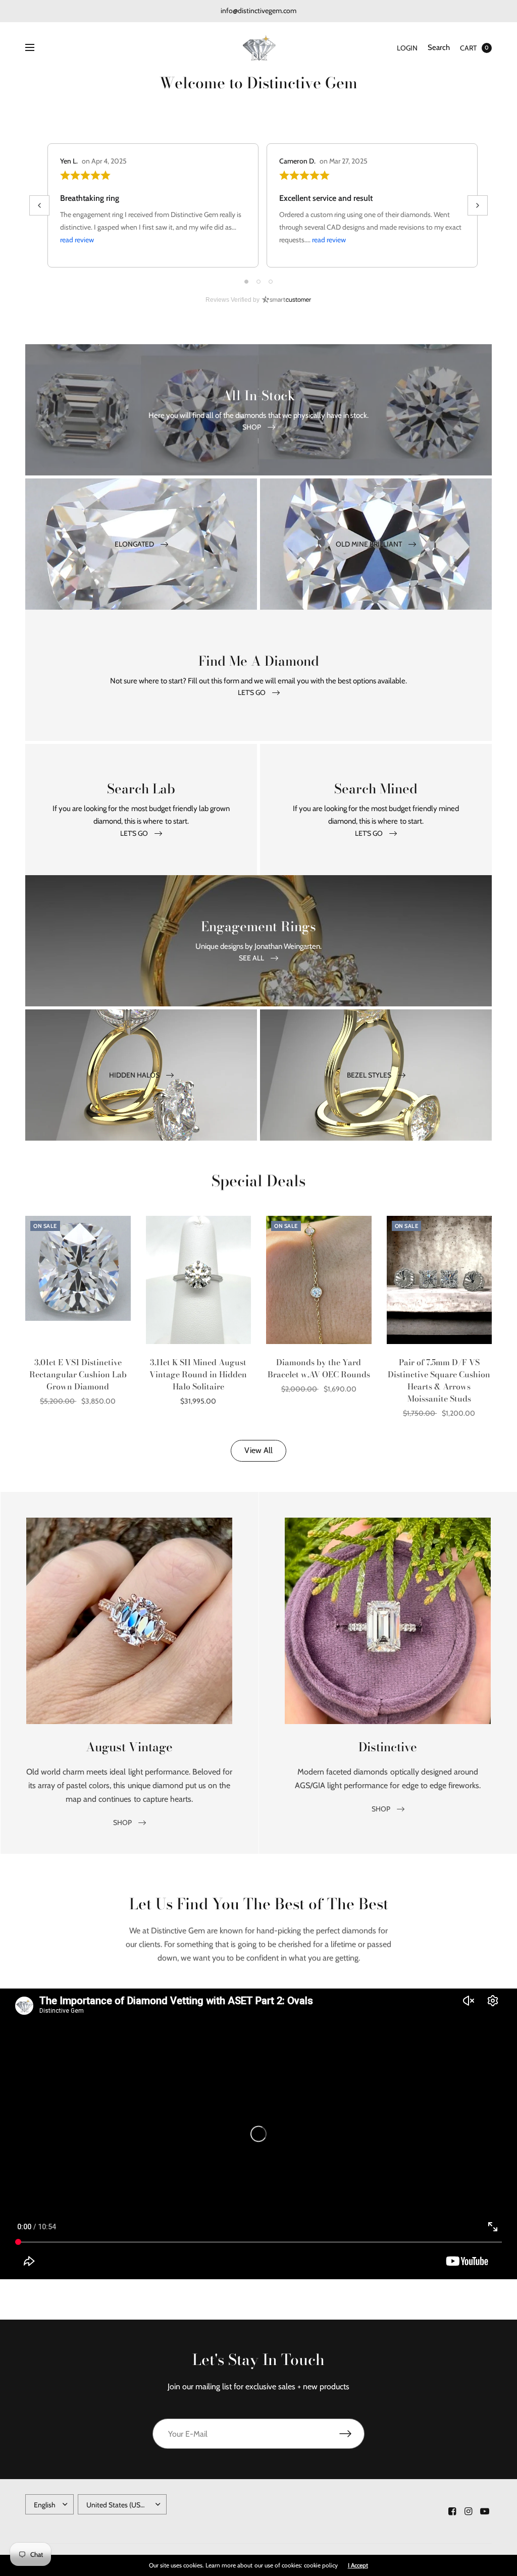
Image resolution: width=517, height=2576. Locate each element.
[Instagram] (469, 2511)
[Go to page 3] (271, 282)
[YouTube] (485, 2511)
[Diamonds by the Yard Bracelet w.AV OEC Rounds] (319, 1280)
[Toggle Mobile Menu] (36, 48)
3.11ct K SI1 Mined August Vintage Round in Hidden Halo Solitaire (198, 1374)
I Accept (358, 2565)
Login (407, 48)
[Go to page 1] (246, 282)
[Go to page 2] (258, 282)
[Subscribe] (352, 2434)
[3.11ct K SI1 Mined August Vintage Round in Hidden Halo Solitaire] (199, 1280)
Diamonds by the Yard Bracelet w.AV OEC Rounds (319, 1368)
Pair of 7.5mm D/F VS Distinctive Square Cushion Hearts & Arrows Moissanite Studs (439, 1380)
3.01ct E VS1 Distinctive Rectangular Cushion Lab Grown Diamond (78, 1374)
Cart (468, 48)
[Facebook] (452, 2511)
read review (77, 240)
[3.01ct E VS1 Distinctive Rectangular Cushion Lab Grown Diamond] (78, 1280)
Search (439, 47)
